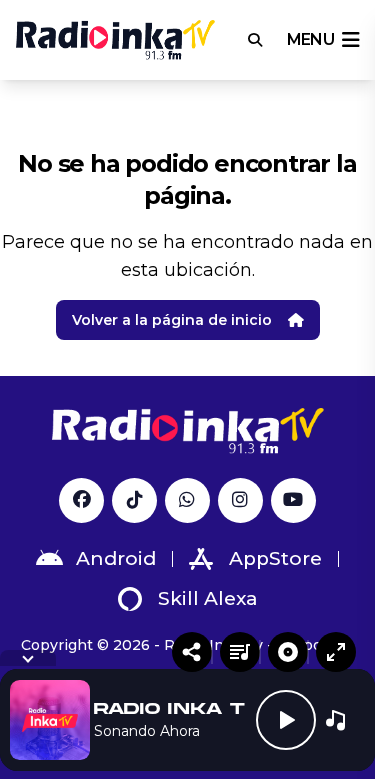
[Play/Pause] (286, 720)
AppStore (275, 558)
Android (116, 558)
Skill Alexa (208, 598)
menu (310, 39)
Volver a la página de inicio (172, 320)
